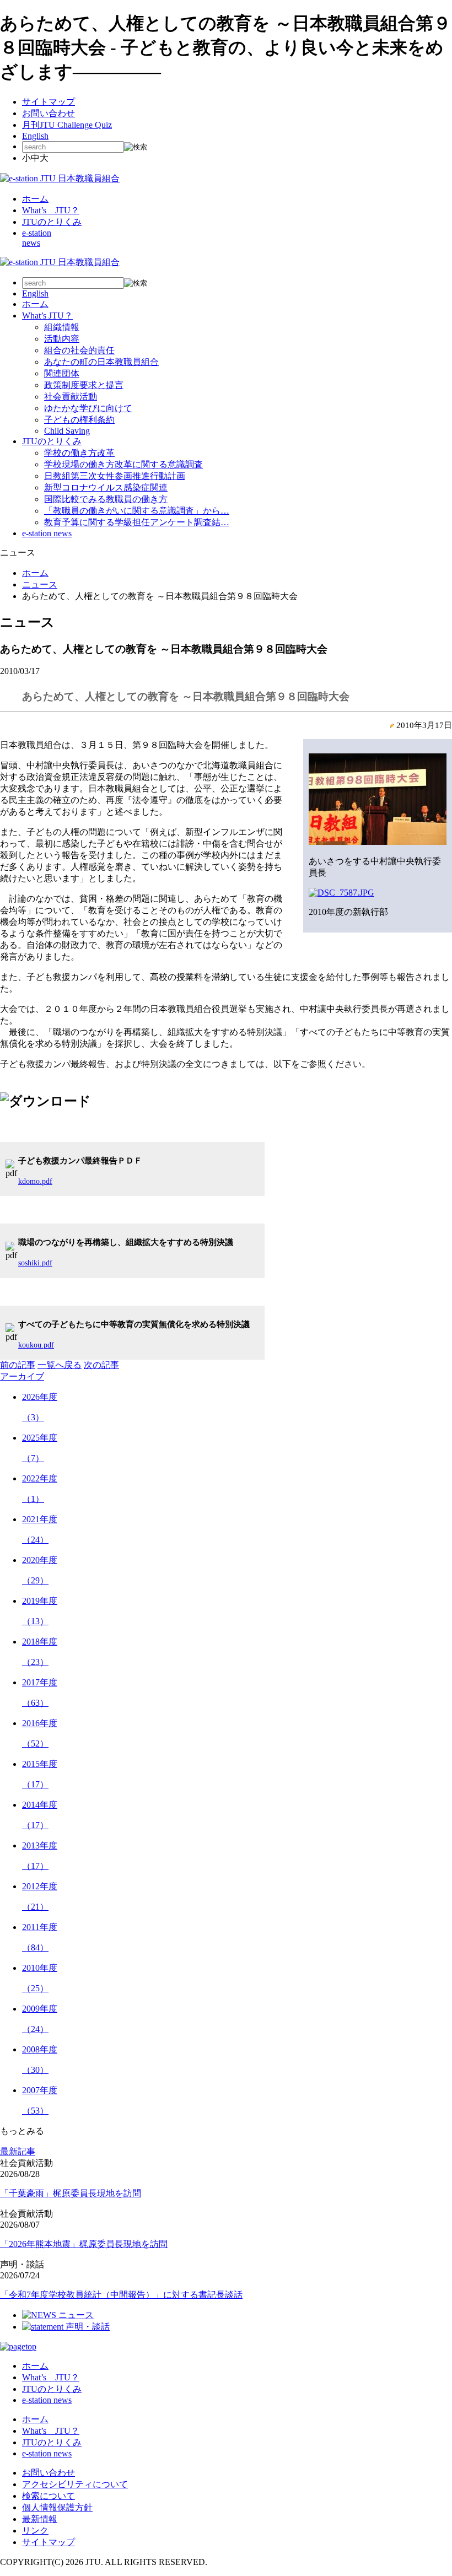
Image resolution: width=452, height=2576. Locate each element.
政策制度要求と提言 (84, 385)
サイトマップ (49, 102)
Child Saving (67, 431)
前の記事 (18, 1365)
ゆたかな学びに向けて (88, 408)
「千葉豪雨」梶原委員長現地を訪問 (71, 2193)
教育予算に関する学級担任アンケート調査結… (137, 522)
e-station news (47, 533)
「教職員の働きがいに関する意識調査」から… (137, 511)
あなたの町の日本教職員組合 (101, 362)
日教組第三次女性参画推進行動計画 (115, 476)
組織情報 (62, 327)
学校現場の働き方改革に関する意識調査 (123, 464)
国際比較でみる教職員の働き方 (106, 499)
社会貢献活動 (71, 397)
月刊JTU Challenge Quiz (67, 125)
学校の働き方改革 (79, 453)
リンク (35, 2531)
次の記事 (101, 1365)
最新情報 (40, 2519)
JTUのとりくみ (52, 222)
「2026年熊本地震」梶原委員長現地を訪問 (84, 2244)
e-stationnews (37, 238)
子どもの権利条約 (79, 420)
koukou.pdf (36, 1345)
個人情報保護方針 (57, 2507)
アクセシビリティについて (75, 2484)
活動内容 (62, 339)
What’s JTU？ (51, 210)
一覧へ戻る (60, 1365)
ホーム (35, 199)
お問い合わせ (49, 113)
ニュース (40, 584)
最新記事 (18, 2151)
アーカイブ (22, 1376)
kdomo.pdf (35, 1181)
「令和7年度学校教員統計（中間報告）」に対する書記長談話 (121, 2295)
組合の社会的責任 (79, 350)
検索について (49, 2496)
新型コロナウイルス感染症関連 (106, 487)
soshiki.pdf (35, 1263)
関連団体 (62, 373)
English (35, 136)
